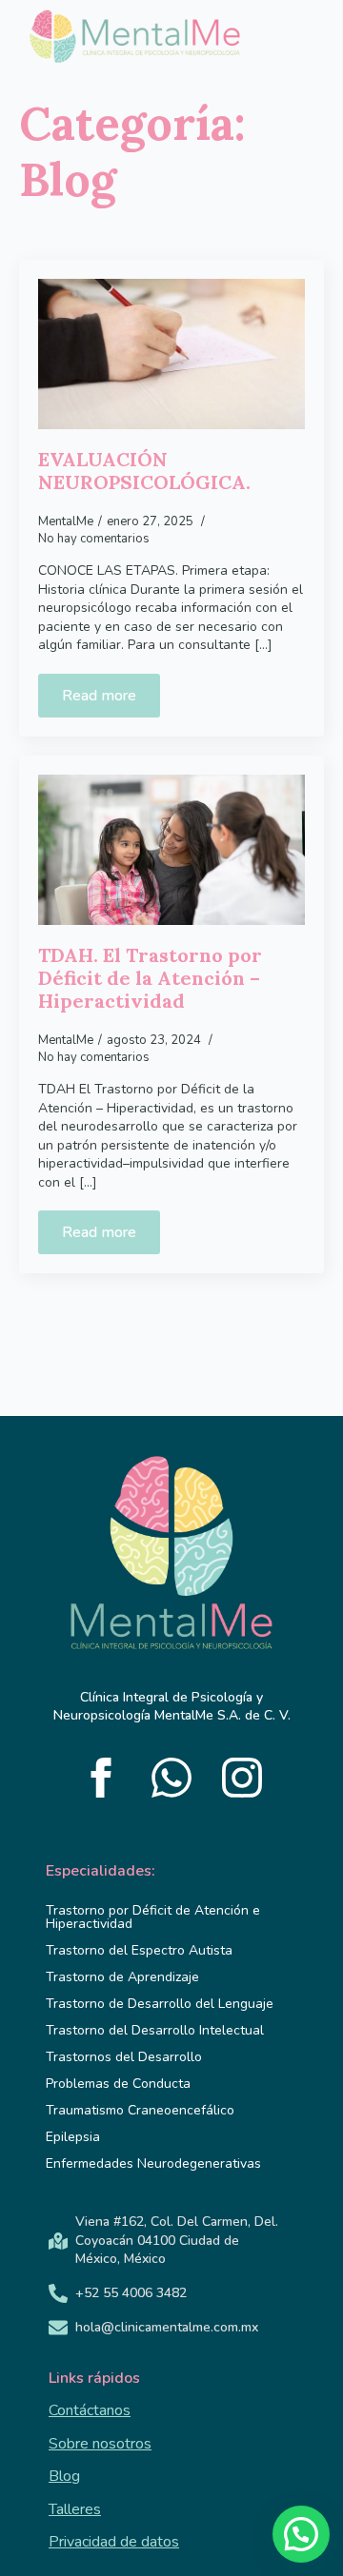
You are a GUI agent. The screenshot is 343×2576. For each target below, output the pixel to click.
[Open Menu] (281, 42)
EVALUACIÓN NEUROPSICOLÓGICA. (147, 471)
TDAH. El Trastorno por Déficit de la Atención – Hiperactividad (150, 978)
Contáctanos (90, 2410)
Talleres (75, 2509)
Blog (64, 2476)
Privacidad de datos (114, 2542)
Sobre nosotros (100, 2444)
